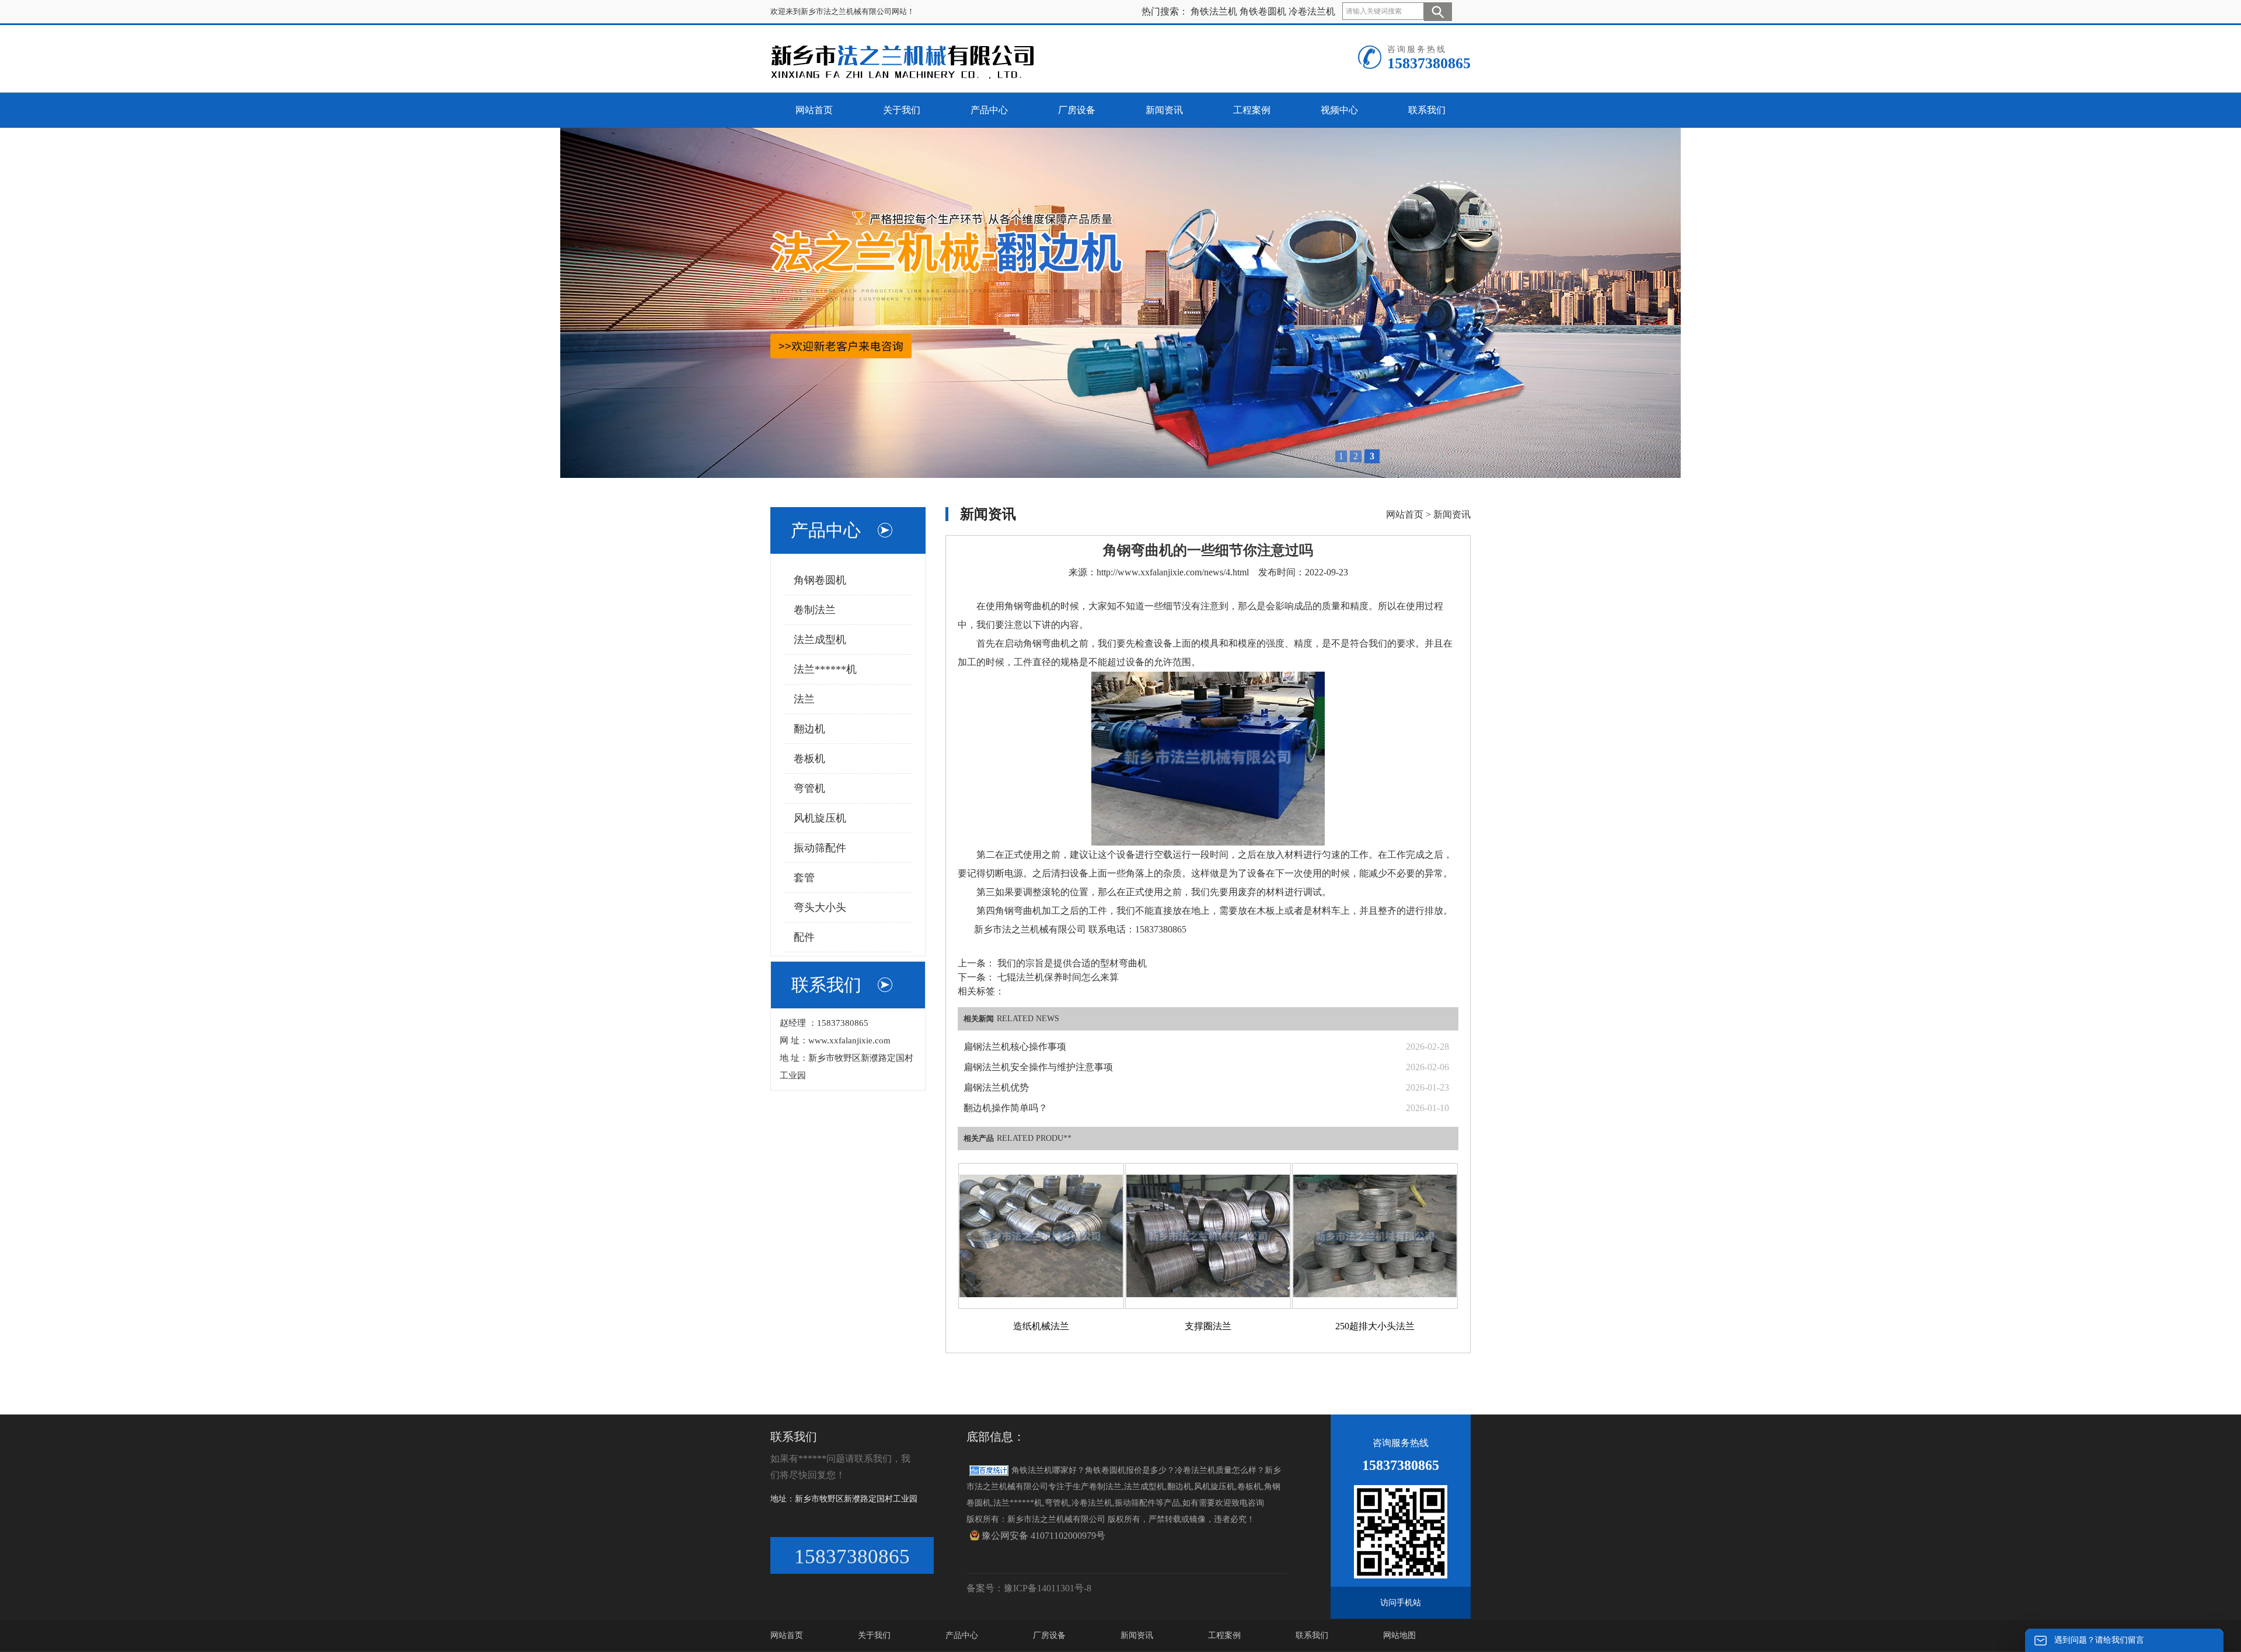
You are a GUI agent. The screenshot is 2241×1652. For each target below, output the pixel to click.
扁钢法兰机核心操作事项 (1015, 1047)
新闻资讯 (1452, 514)
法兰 (804, 699)
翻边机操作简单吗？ (1006, 1108)
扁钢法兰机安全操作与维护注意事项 (1038, 1067)
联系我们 (1312, 1635)
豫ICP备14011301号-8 (1048, 1588)
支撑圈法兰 (1208, 1326)
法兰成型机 (820, 640)
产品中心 (962, 1635)
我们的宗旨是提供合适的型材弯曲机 (1071, 963)
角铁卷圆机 (1263, 11)
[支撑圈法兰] (1208, 1236)
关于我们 (874, 1635)
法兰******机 (825, 669)
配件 (804, 937)
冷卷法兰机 (1312, 11)
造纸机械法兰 (1041, 1326)
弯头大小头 (820, 907)
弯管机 (809, 788)
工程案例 (1224, 1635)
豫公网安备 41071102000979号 (1043, 1536)
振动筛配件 (820, 848)
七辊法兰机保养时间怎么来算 (1057, 977)
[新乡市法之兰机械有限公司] (914, 61)
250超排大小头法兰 (1375, 1326)
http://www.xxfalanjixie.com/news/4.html (1173, 572)
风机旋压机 (820, 818)
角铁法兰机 (1214, 11)
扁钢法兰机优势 (996, 1087)
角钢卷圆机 (820, 580)
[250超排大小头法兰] (1375, 1236)
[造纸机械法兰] (1041, 1236)
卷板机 (809, 759)
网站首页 (1405, 514)
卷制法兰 (815, 610)
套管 (804, 878)
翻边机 (809, 729)
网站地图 (1399, 1635)
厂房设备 (1049, 1635)
